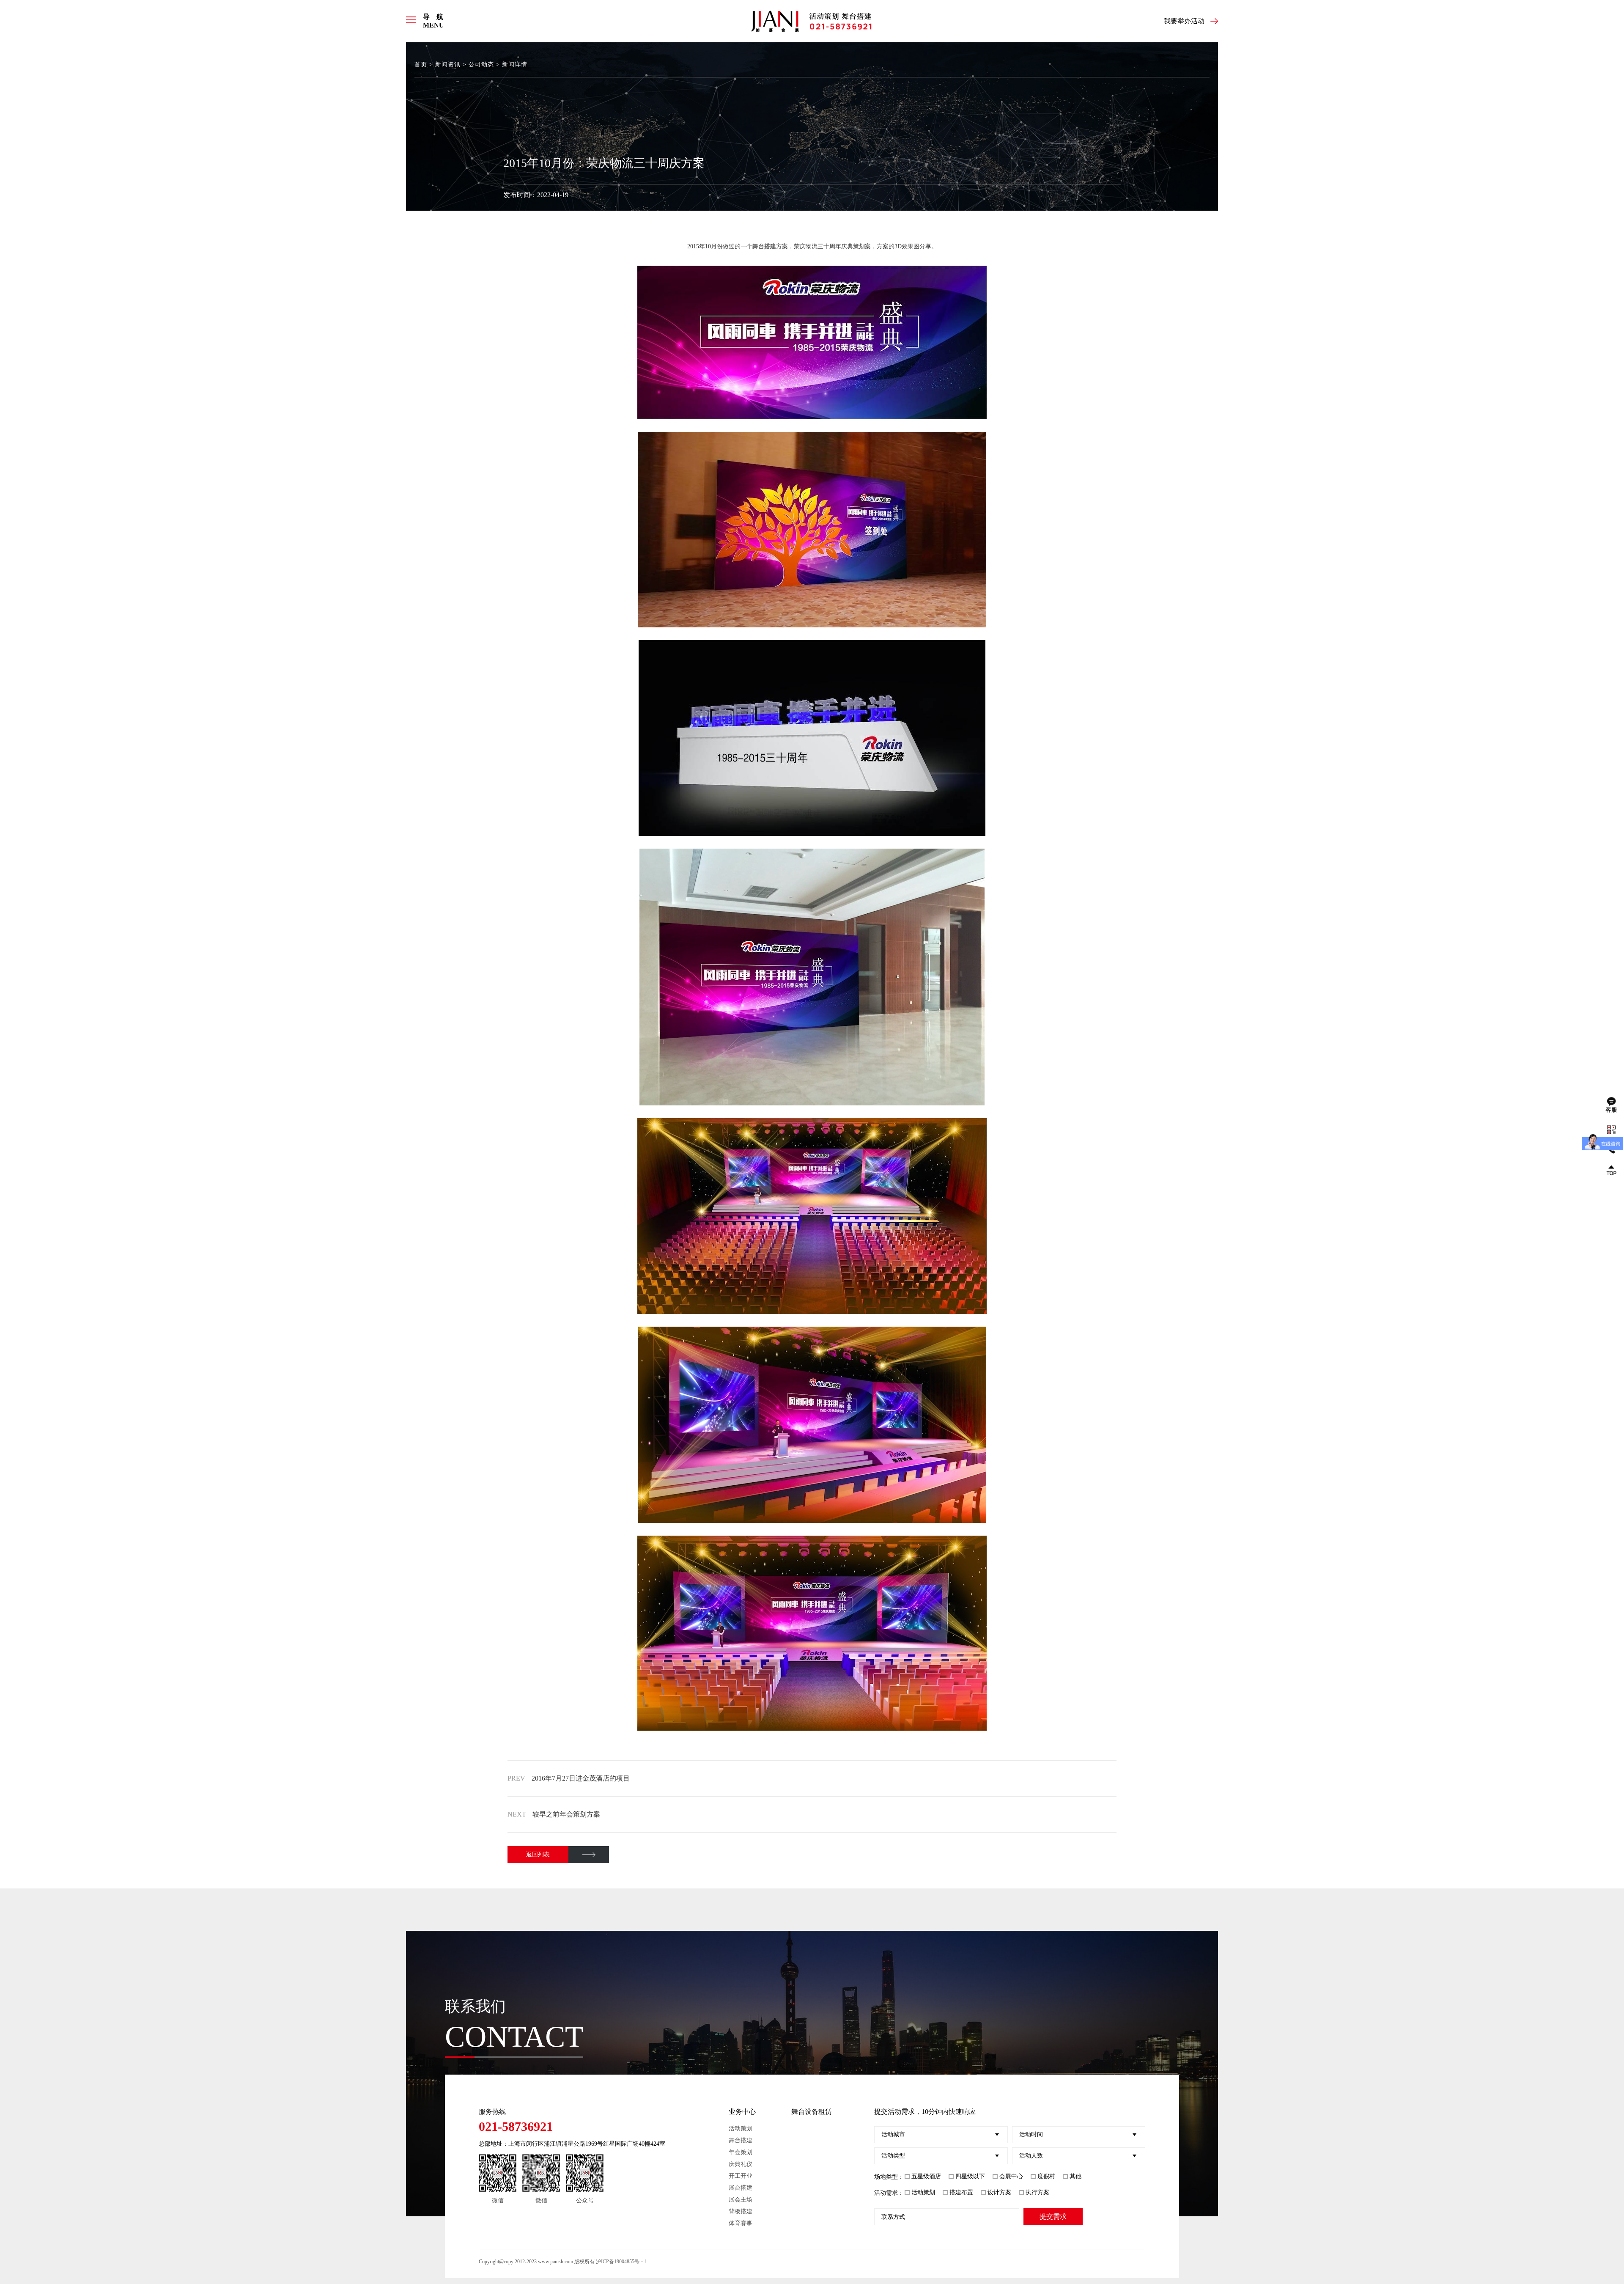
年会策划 (741, 2152)
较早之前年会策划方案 (566, 1814)
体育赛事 (741, 2223)
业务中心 (742, 2112)
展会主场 (741, 2200)
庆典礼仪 (741, 2164)
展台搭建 (741, 2188)
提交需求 (1053, 2217)
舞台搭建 (741, 2140)
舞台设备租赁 (812, 2112)
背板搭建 (741, 2211)
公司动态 (481, 65)
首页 (421, 65)
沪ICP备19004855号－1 (621, 2262)
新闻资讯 (448, 65)
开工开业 (741, 2176)
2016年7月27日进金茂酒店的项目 (581, 1778)
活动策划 (741, 2129)
